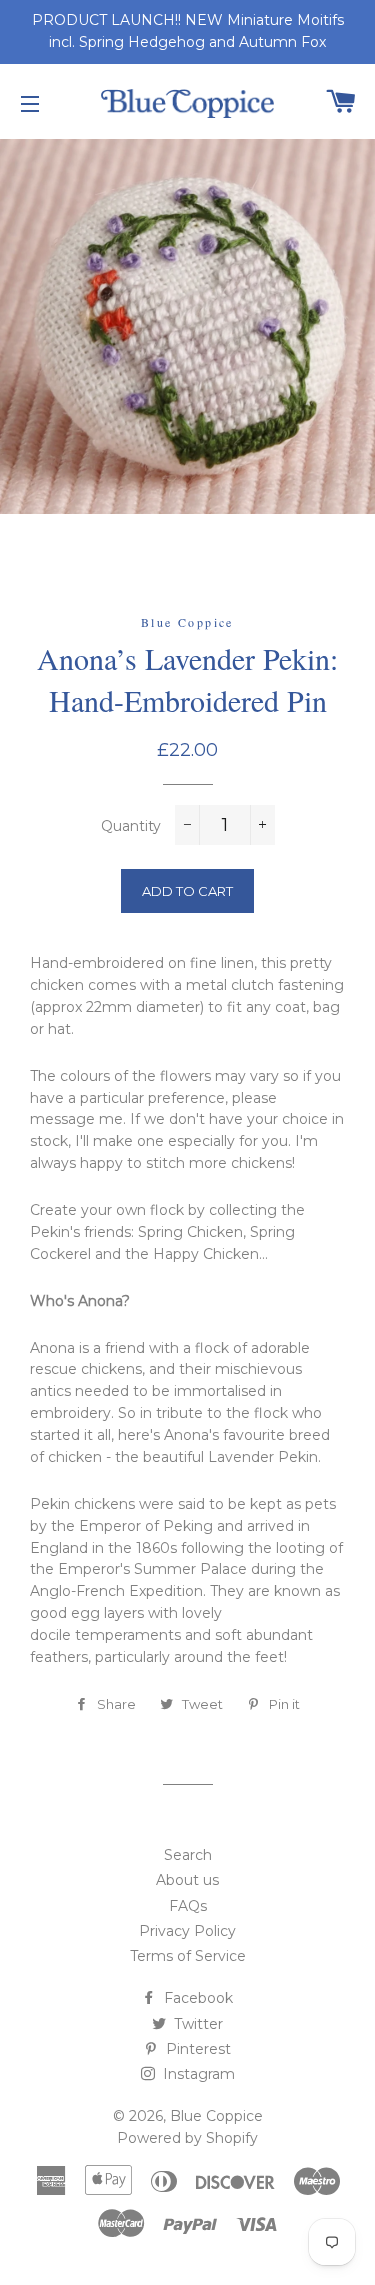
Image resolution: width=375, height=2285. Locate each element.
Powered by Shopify (187, 2138)
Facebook (196, 1998)
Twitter (196, 2024)
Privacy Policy (187, 1931)
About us (187, 1880)
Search (188, 1855)
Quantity (131, 826)
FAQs (188, 1906)
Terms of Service (188, 1956)
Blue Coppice (216, 2116)
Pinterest (196, 2049)
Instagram (197, 2074)
